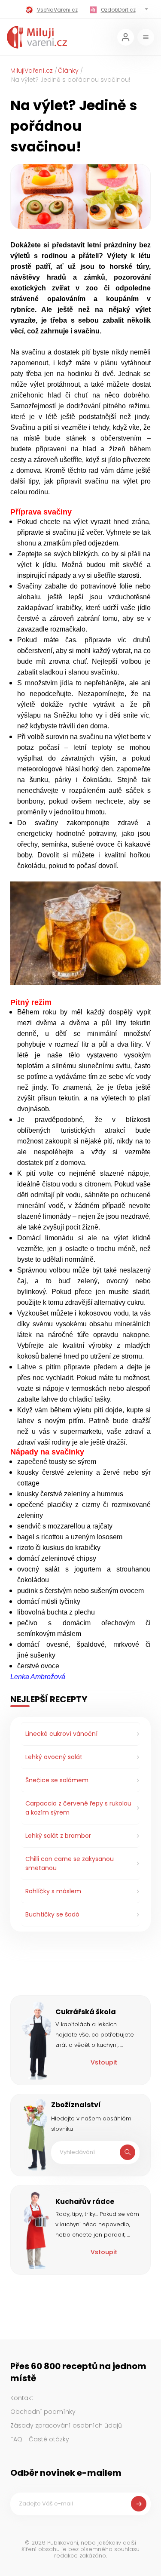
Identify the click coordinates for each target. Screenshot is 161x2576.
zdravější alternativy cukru (104, 1302)
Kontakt (22, 2398)
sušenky (43, 1655)
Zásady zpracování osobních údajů (66, 2425)
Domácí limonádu (45, 1238)
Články (68, 71)
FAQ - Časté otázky (40, 2439)
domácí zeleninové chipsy (57, 1558)
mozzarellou (66, 1526)
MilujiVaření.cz (32, 71)
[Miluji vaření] (37, 37)
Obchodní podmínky (43, 2412)
